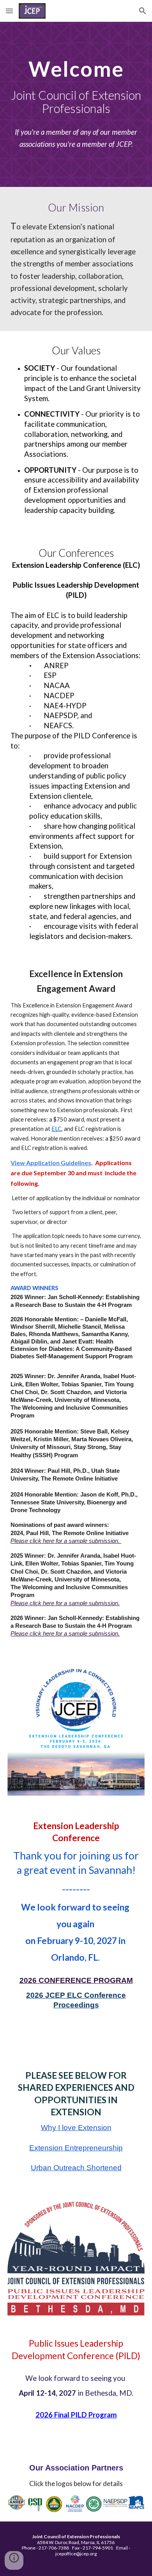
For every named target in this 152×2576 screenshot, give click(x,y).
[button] (9, 11)
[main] (76, 87)
